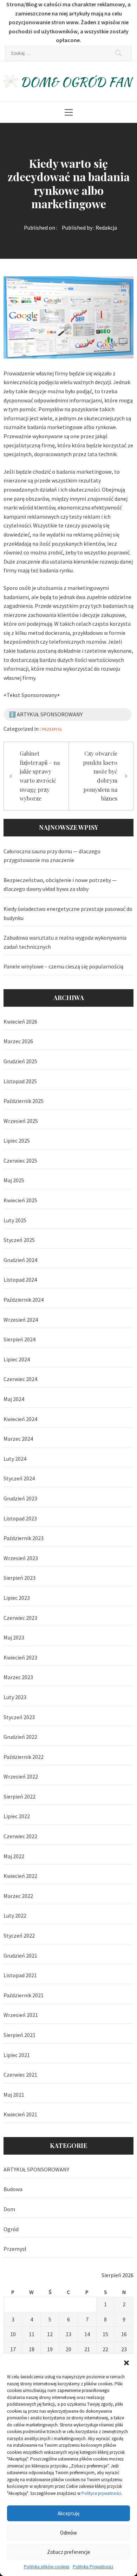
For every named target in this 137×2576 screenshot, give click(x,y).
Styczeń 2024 (19, 1478)
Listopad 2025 (20, 1081)
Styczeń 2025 (19, 1240)
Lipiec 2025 (17, 1141)
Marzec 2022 (18, 1896)
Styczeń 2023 (19, 1717)
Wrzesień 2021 (21, 2015)
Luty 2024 (15, 1459)
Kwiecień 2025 (20, 1200)
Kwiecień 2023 (20, 1657)
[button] (126, 2363)
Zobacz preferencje (69, 2552)
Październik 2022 (24, 1757)
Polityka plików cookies (47, 2567)
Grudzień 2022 (20, 1737)
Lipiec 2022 (17, 1816)
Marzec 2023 (18, 1677)
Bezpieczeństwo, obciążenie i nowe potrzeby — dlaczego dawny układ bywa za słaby (60, 885)
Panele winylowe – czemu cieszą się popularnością (63, 966)
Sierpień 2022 (19, 1796)
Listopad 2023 (20, 1518)
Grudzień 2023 (20, 1498)
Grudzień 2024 (20, 1260)
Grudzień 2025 (20, 1061)
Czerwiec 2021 (20, 2075)
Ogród (11, 2229)
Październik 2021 (24, 1995)
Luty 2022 (15, 1915)
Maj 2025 (14, 1180)
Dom (9, 2209)
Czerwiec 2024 (20, 1379)
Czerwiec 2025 (20, 1161)
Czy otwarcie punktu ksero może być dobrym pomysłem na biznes (100, 776)
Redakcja (106, 228)
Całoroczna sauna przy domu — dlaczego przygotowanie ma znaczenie (52, 856)
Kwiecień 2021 (20, 2114)
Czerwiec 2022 (20, 1836)
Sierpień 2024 (19, 1339)
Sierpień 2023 (19, 1578)
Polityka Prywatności (93, 2567)
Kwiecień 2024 (20, 1419)
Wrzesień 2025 (21, 1121)
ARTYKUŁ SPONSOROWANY (36, 2169)
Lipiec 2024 (17, 1359)
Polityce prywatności (101, 2493)
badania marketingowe (84, 472)
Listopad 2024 (20, 1280)
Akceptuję (68, 2513)
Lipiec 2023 (17, 1598)
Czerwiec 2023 (20, 1618)
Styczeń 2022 (19, 1936)
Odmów (68, 2533)
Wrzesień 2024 (21, 1320)
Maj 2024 (14, 1399)
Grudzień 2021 (20, 1956)
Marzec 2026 (18, 1041)
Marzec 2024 (18, 1439)
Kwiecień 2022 (20, 1876)
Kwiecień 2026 (20, 1021)
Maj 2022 (14, 1856)
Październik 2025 (24, 1101)
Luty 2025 (15, 1220)
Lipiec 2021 (17, 2055)
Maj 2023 (14, 1637)
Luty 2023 (15, 1697)
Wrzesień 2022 (21, 1776)
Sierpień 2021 (19, 2035)
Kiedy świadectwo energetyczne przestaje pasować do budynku (68, 913)
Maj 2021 (14, 2095)
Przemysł (52, 729)
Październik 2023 (24, 1538)
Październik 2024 (24, 1300)
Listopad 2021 (20, 1975)
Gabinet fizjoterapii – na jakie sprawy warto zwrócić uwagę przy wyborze (40, 776)
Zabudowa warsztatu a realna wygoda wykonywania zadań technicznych (65, 942)
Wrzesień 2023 (21, 1558)
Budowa (13, 2189)
